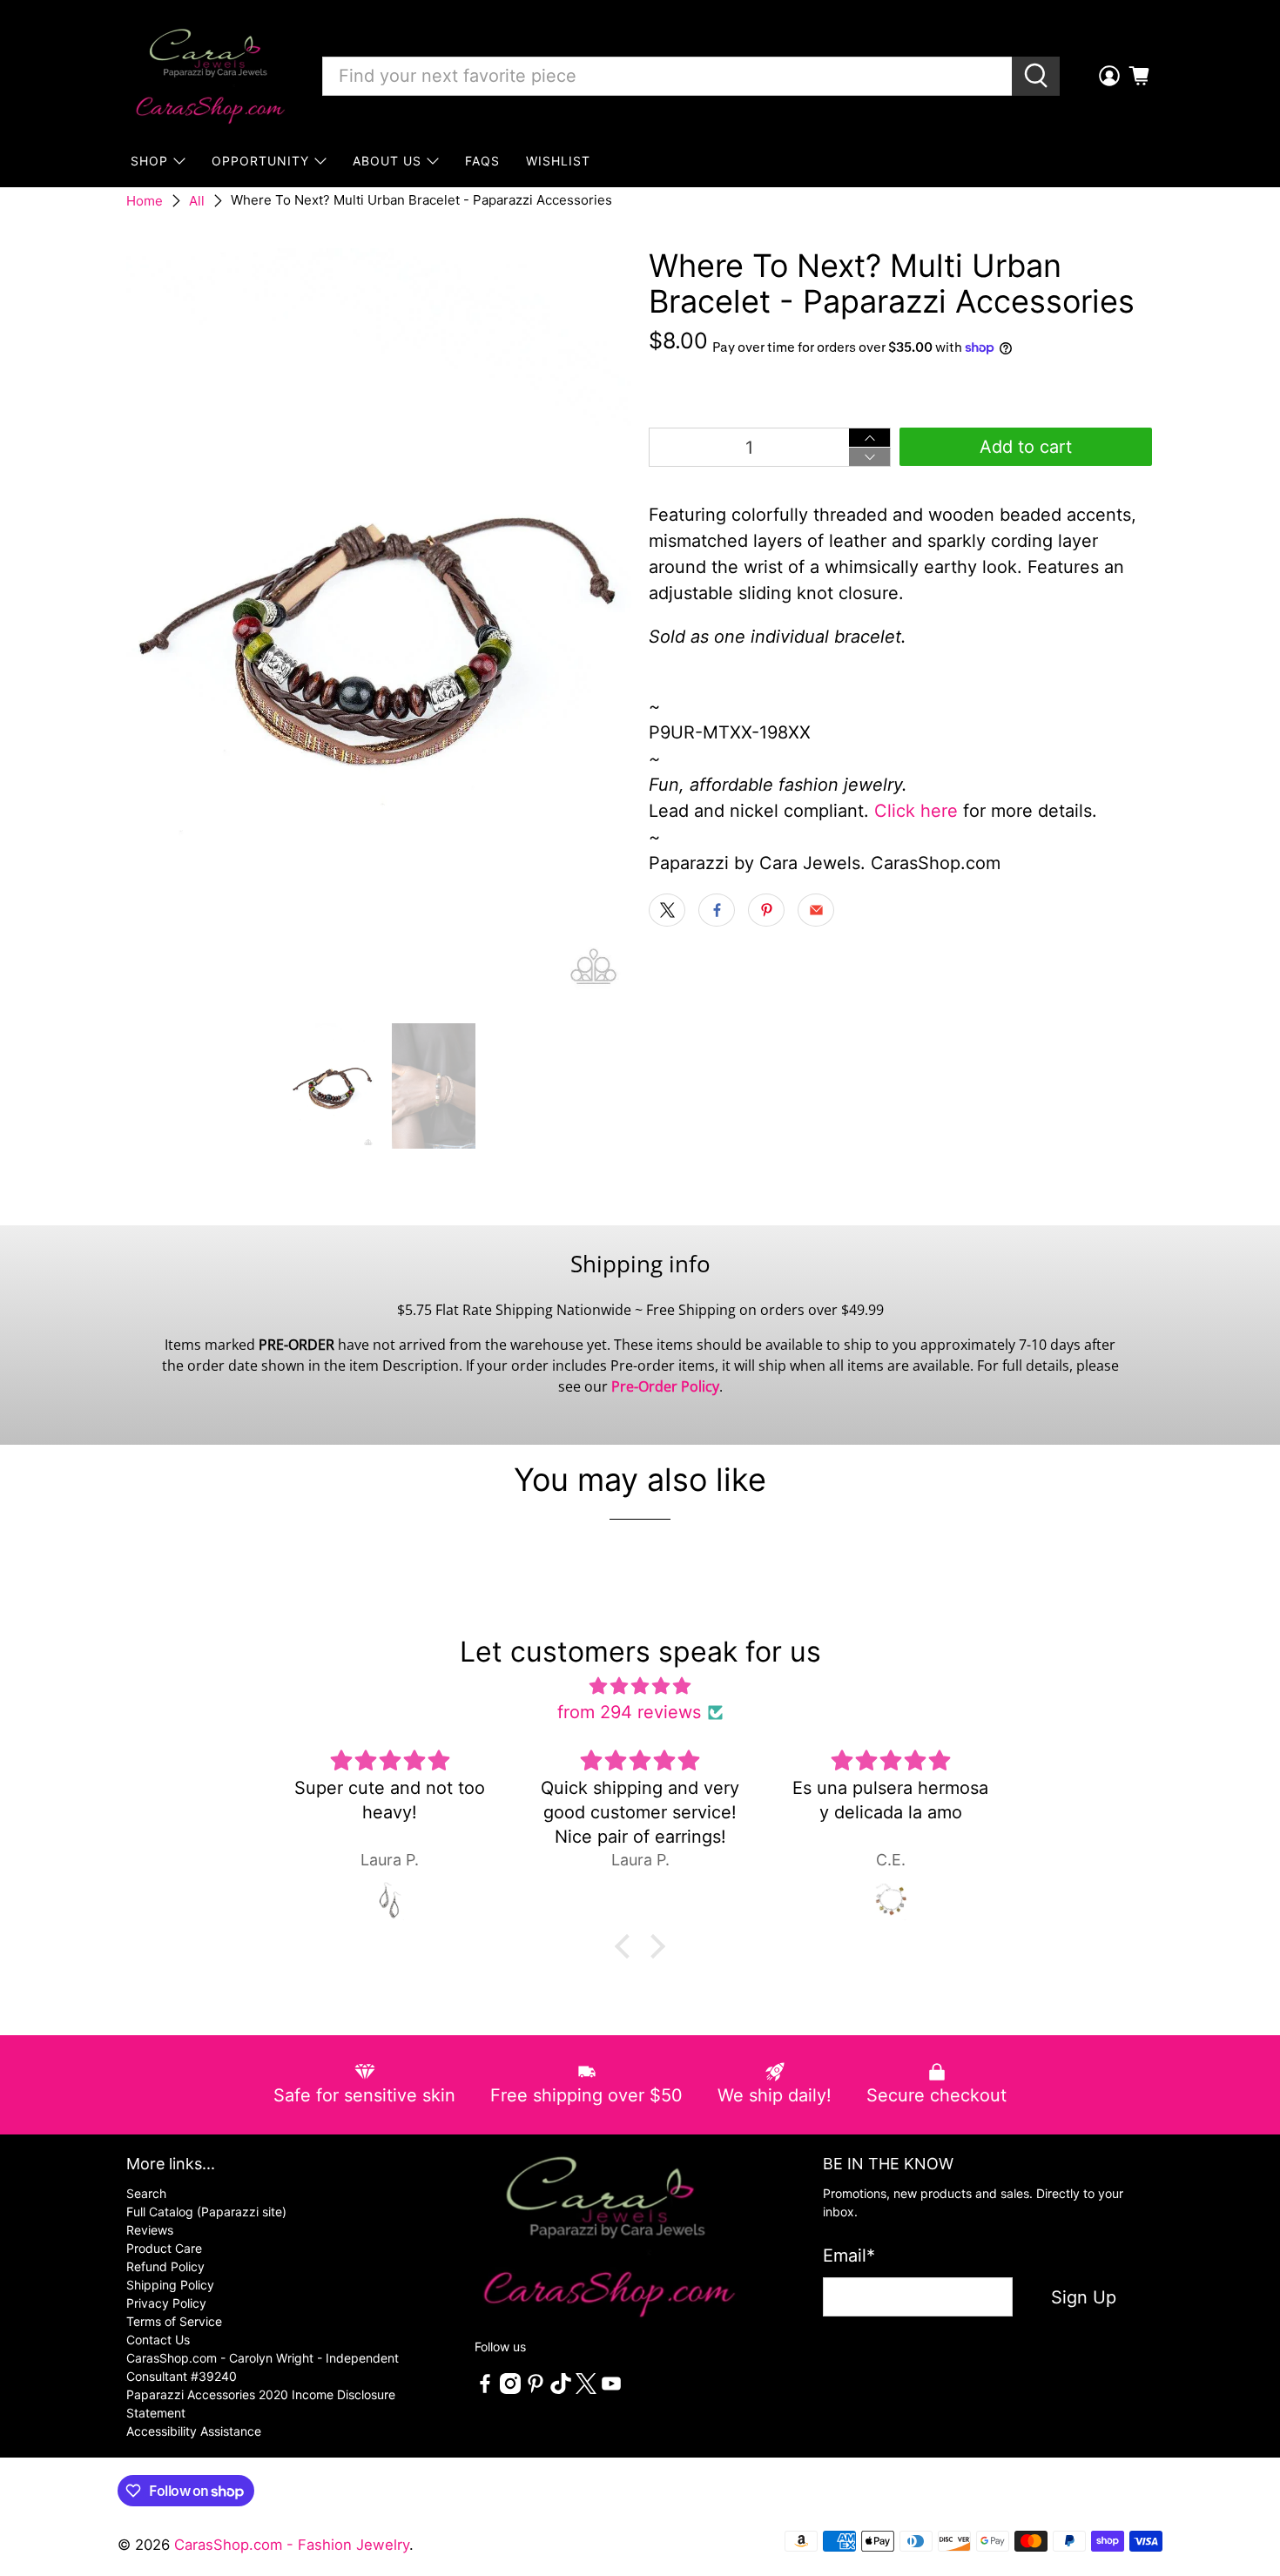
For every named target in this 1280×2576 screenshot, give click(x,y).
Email (849, 2256)
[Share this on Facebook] (717, 910)
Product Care (164, 2248)
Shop (149, 161)
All (197, 201)
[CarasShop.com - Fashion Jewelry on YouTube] (611, 2389)
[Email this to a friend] (816, 910)
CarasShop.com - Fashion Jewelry (292, 2545)
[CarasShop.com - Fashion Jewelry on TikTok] (561, 2389)
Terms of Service (174, 2321)
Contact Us (158, 2340)
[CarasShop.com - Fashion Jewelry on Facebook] (485, 2389)
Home (145, 201)
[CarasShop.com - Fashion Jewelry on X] (586, 2389)
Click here (916, 811)
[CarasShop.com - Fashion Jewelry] (209, 76)
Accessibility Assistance (194, 2431)
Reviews (150, 2230)
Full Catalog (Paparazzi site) (206, 2212)
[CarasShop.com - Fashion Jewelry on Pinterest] (536, 2389)
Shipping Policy (170, 2285)
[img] (640, 1686)
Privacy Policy (166, 2303)
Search (146, 2193)
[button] (627, 1946)
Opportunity (260, 161)
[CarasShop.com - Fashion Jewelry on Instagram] (510, 2389)
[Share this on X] (667, 910)
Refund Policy (165, 2266)
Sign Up (1084, 2297)
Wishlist (558, 161)
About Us (387, 161)
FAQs (482, 161)
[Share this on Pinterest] (766, 910)
